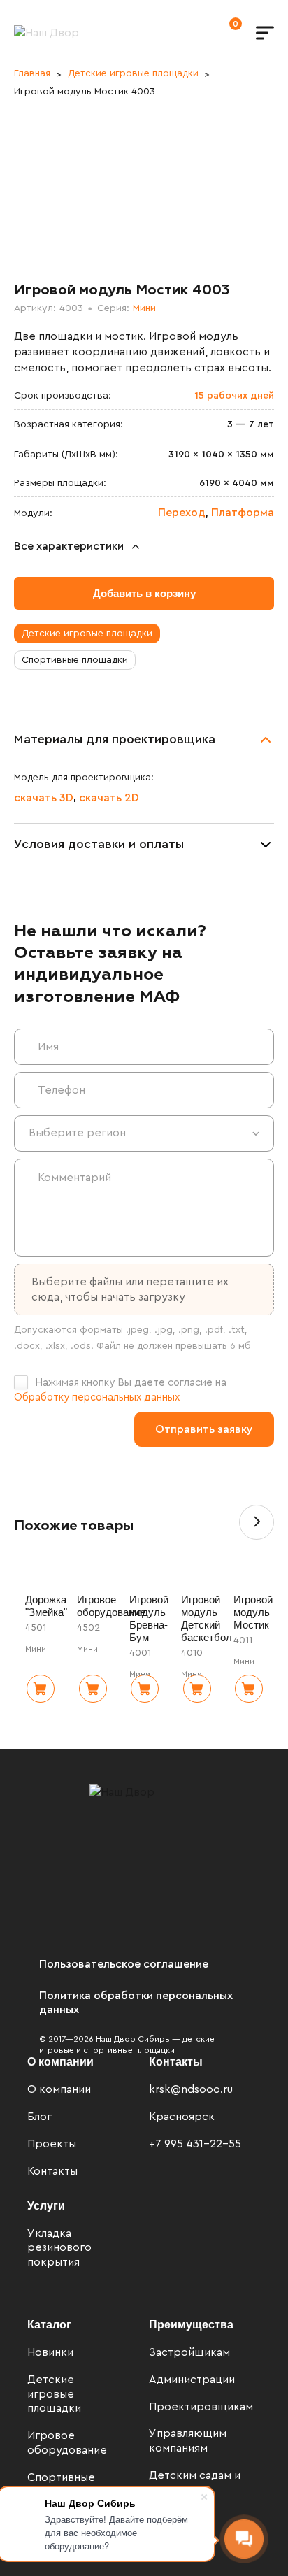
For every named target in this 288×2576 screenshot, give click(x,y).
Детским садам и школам (195, 2483)
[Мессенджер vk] (156, 2176)
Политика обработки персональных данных (136, 2003)
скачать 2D (109, 798)
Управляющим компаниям (188, 2441)
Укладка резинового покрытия (59, 2248)
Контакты (52, 2171)
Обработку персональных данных (97, 1397)
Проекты (52, 2144)
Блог (39, 2117)
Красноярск (182, 2117)
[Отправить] (204, 1429)
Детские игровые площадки (133, 73)
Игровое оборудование (67, 2443)
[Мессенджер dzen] (201, 2177)
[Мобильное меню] (265, 33)
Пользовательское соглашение (124, 1964)
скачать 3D (44, 798)
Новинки (50, 2352)
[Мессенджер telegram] (179, 2176)
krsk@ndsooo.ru (191, 2089)
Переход (182, 513)
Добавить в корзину (144, 593)
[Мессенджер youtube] (247, 2177)
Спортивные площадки (75, 660)
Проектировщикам (196, 2407)
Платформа (243, 513)
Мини (144, 308)
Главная (32, 73)
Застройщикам (189, 2352)
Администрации (192, 2380)
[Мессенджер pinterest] (224, 2177)
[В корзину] (41, 1689)
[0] (222, 32)
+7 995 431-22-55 (195, 2144)
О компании (59, 2089)
